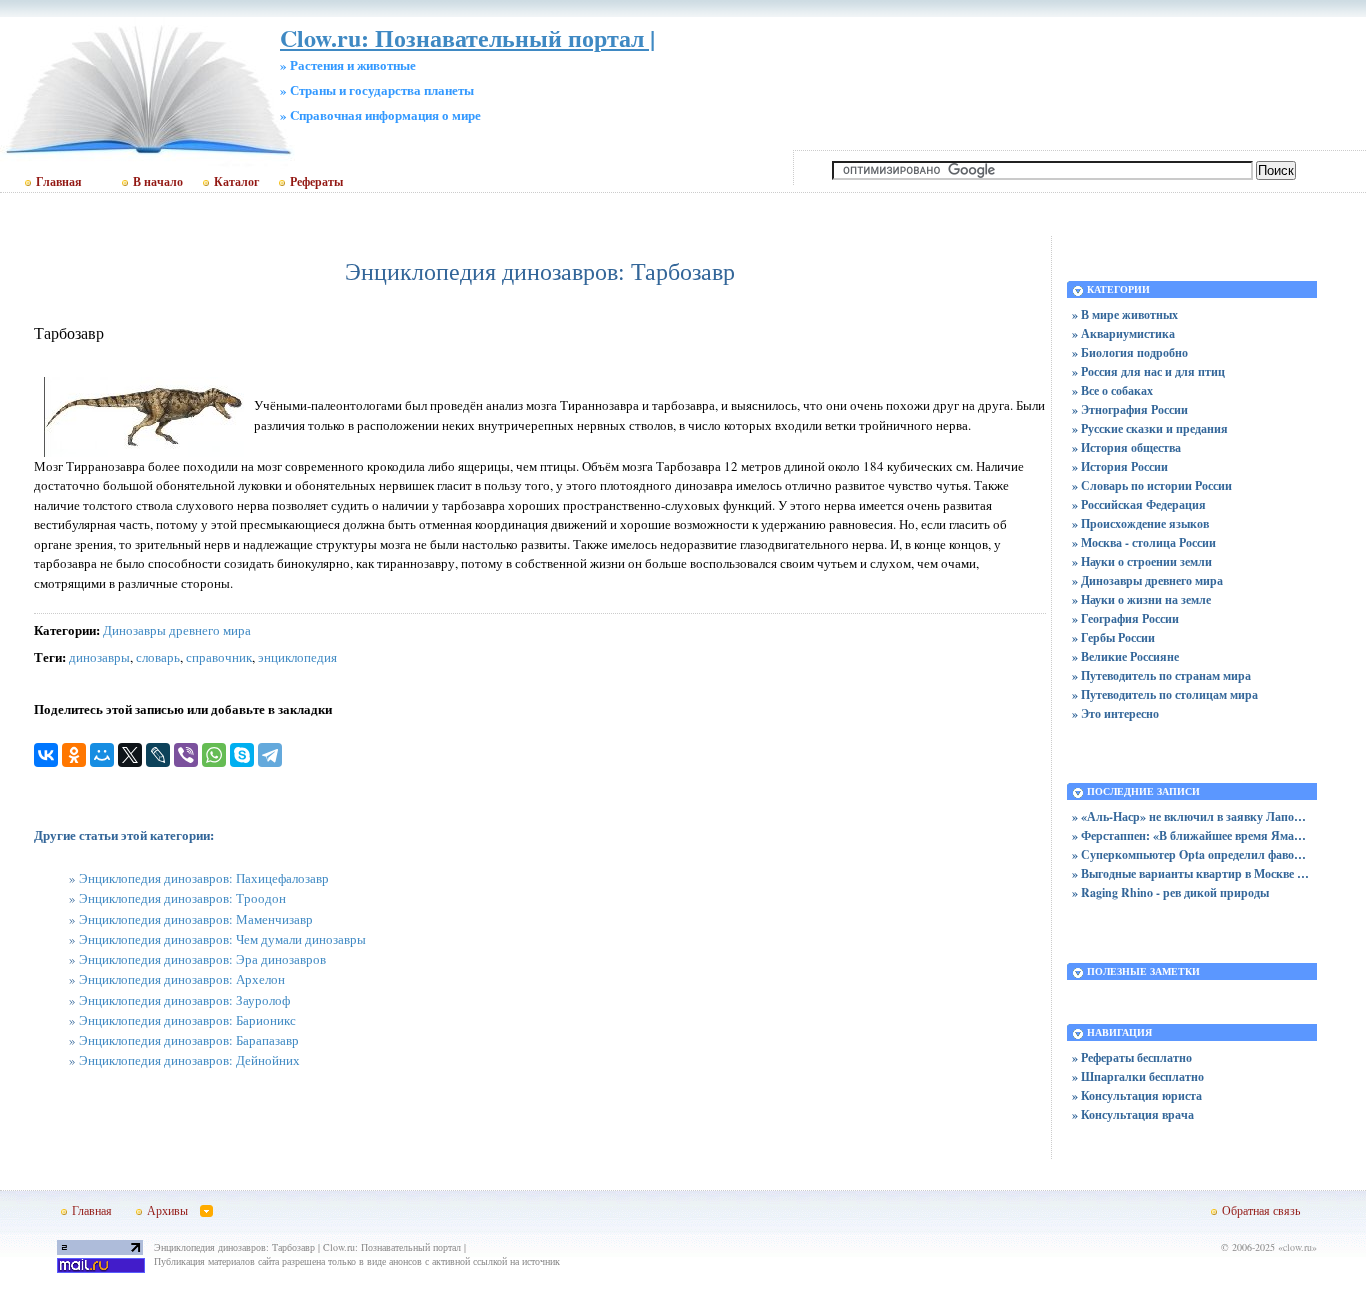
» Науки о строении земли (1142, 561)
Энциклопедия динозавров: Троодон (182, 898)
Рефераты (316, 182)
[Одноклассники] (74, 755)
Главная (59, 182)
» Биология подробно (1130, 352)
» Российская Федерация (1139, 504)
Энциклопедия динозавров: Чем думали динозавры (222, 939)
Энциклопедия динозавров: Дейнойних (189, 1060)
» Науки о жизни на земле (1141, 599)
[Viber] (186, 755)
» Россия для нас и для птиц (1148, 371)
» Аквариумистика (1123, 333)
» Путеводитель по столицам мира (1165, 694)
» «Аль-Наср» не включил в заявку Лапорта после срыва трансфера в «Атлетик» (1192, 816)
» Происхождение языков (1140, 523)
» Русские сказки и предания (1150, 428)
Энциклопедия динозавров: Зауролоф (184, 1000)
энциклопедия (297, 657)
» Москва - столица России (1144, 542)
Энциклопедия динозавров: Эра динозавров (202, 959)
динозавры (99, 657)
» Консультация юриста (1137, 1095)
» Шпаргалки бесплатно (1138, 1076)
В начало (158, 182)
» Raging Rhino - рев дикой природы (1170, 892)
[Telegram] (270, 755)
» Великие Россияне (1125, 656)
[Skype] (242, 755)
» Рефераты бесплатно (1132, 1057)
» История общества (1126, 447)
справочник (219, 657)
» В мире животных (1125, 314)
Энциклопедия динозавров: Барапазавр (189, 1040)
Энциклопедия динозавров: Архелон (182, 979)
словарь (158, 657)
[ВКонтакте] (46, 755)
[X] (130, 755)
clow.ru (1297, 1247)
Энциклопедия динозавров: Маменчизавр (196, 919)
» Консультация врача (1133, 1114)
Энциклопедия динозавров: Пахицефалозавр (204, 878)
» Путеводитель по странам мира (1161, 675)
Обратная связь (1261, 1210)
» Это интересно (1115, 713)
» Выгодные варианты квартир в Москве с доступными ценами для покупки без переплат (1192, 873)
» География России (1125, 618)
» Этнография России (1130, 409)
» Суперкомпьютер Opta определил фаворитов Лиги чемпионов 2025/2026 (1192, 854)
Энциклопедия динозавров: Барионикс (187, 1020)
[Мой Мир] (102, 755)
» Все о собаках (1112, 390)
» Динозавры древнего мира (1147, 580)
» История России (1120, 466)
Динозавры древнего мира (177, 630)
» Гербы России (1113, 637)
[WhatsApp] (214, 755)
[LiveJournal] (158, 755)
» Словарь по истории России (1152, 485)
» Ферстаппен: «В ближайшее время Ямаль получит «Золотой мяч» (1192, 835)
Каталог (236, 182)
